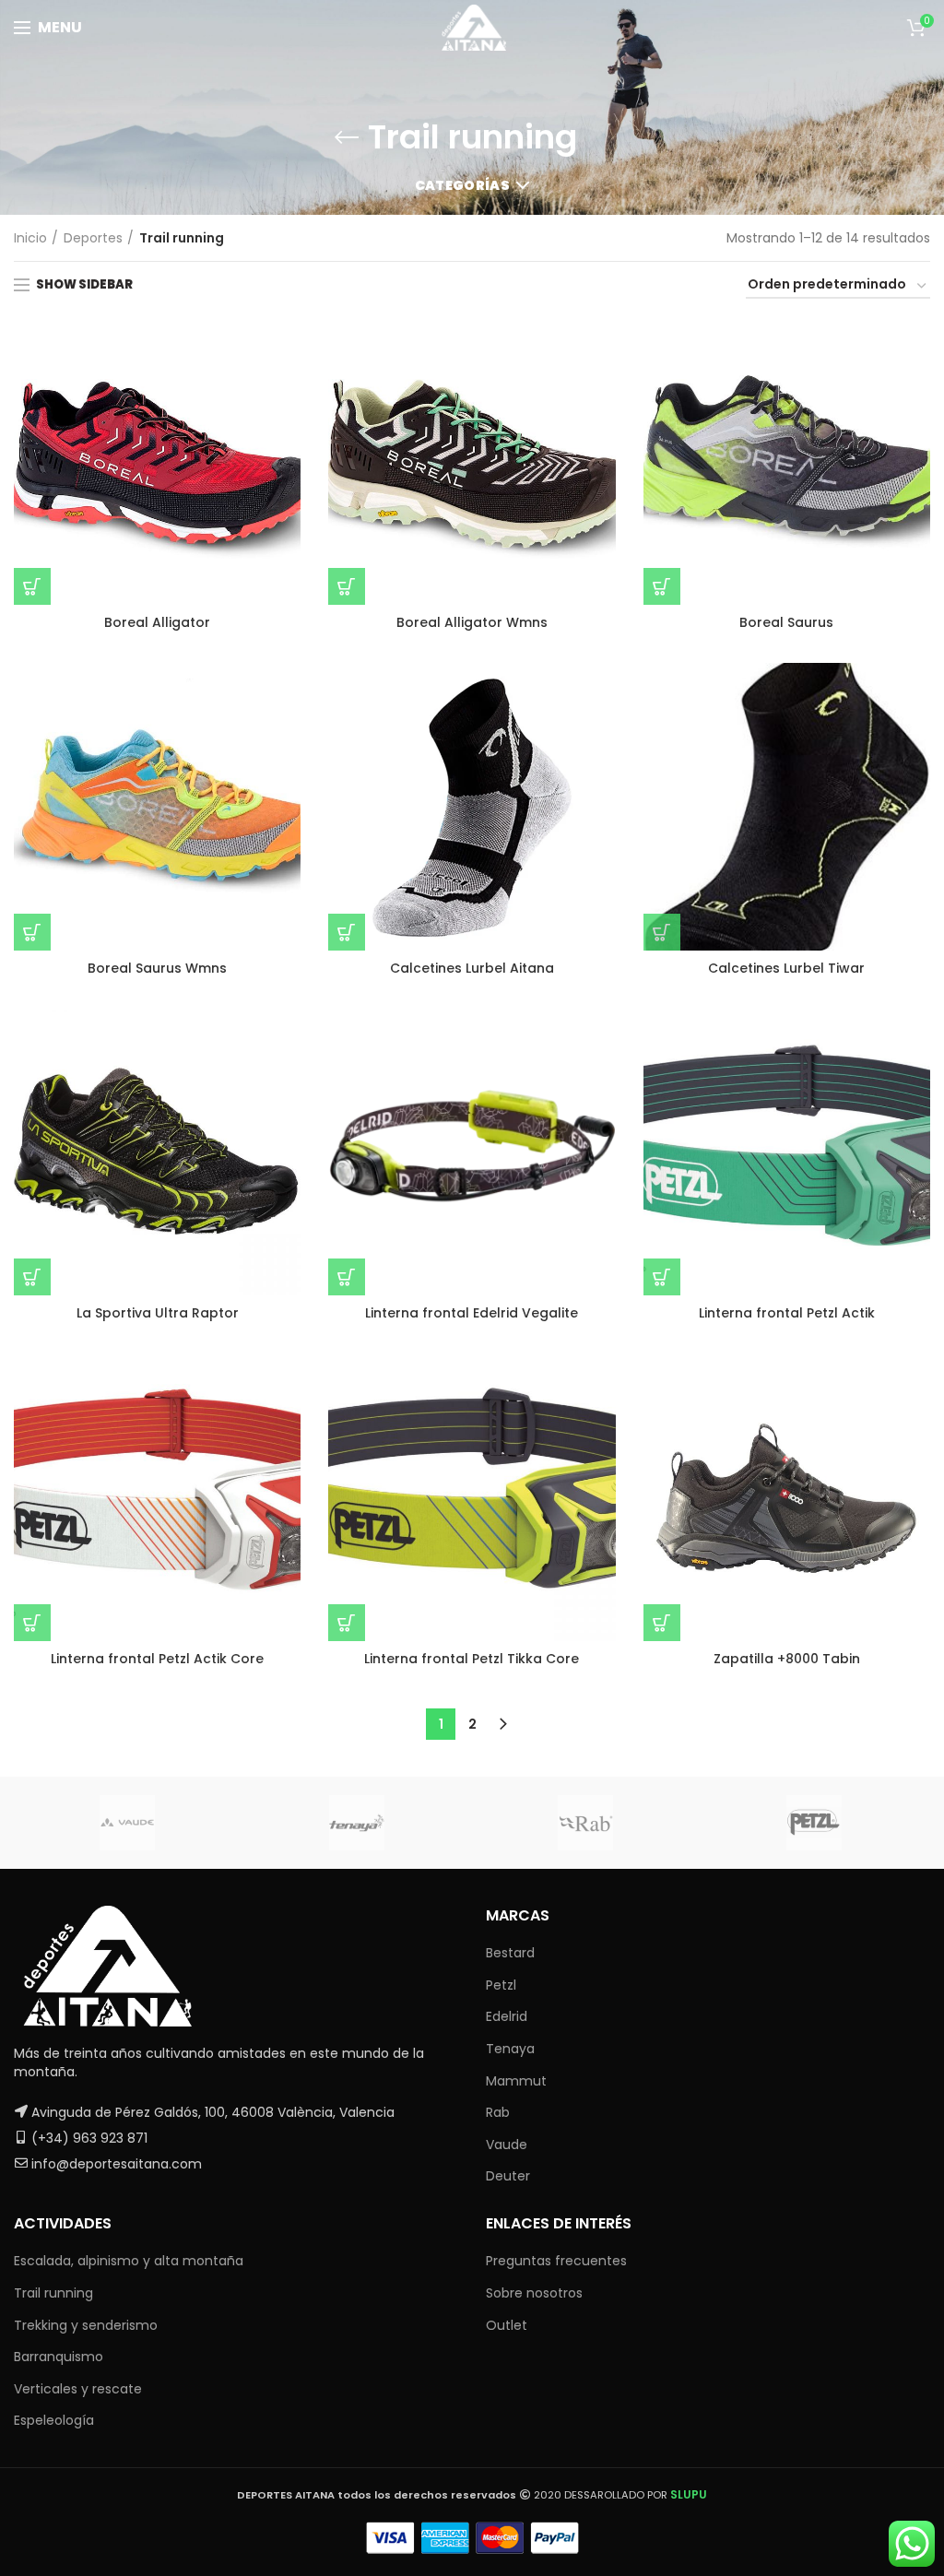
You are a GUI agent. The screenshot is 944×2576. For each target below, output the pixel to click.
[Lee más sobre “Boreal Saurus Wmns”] (32, 932)
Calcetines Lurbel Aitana (472, 968)
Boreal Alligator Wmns (472, 622)
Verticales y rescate (78, 2389)
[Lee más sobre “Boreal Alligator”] (32, 586)
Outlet (507, 2325)
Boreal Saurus (786, 622)
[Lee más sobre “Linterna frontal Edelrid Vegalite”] (347, 1277)
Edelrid (507, 2016)
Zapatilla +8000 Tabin (787, 1659)
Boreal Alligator (157, 622)
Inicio (30, 238)
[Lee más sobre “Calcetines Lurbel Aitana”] (347, 932)
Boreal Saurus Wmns (157, 968)
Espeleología (54, 2420)
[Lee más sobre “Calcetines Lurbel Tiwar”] (662, 932)
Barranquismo (59, 2357)
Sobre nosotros (534, 2293)
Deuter (508, 2176)
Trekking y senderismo (86, 2325)
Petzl (501, 1985)
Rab (498, 2112)
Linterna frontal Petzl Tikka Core (472, 1659)
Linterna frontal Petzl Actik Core (157, 1659)
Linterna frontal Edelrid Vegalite (472, 1313)
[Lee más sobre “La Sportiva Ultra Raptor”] (32, 1277)
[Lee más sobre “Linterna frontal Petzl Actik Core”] (32, 1623)
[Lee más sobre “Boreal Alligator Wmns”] (347, 586)
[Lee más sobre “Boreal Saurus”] (662, 586)
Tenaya (510, 2049)
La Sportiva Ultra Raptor (158, 1313)
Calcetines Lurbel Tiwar (786, 968)
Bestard (510, 1953)
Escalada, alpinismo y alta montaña (129, 2261)
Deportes (93, 238)
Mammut (516, 2081)
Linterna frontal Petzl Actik (787, 1313)
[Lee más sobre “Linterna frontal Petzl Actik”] (662, 1277)
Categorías (462, 185)
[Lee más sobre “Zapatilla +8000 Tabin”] (662, 1623)
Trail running (53, 2293)
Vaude (507, 2145)
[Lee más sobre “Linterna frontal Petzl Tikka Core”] (347, 1623)
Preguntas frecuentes (556, 2261)
